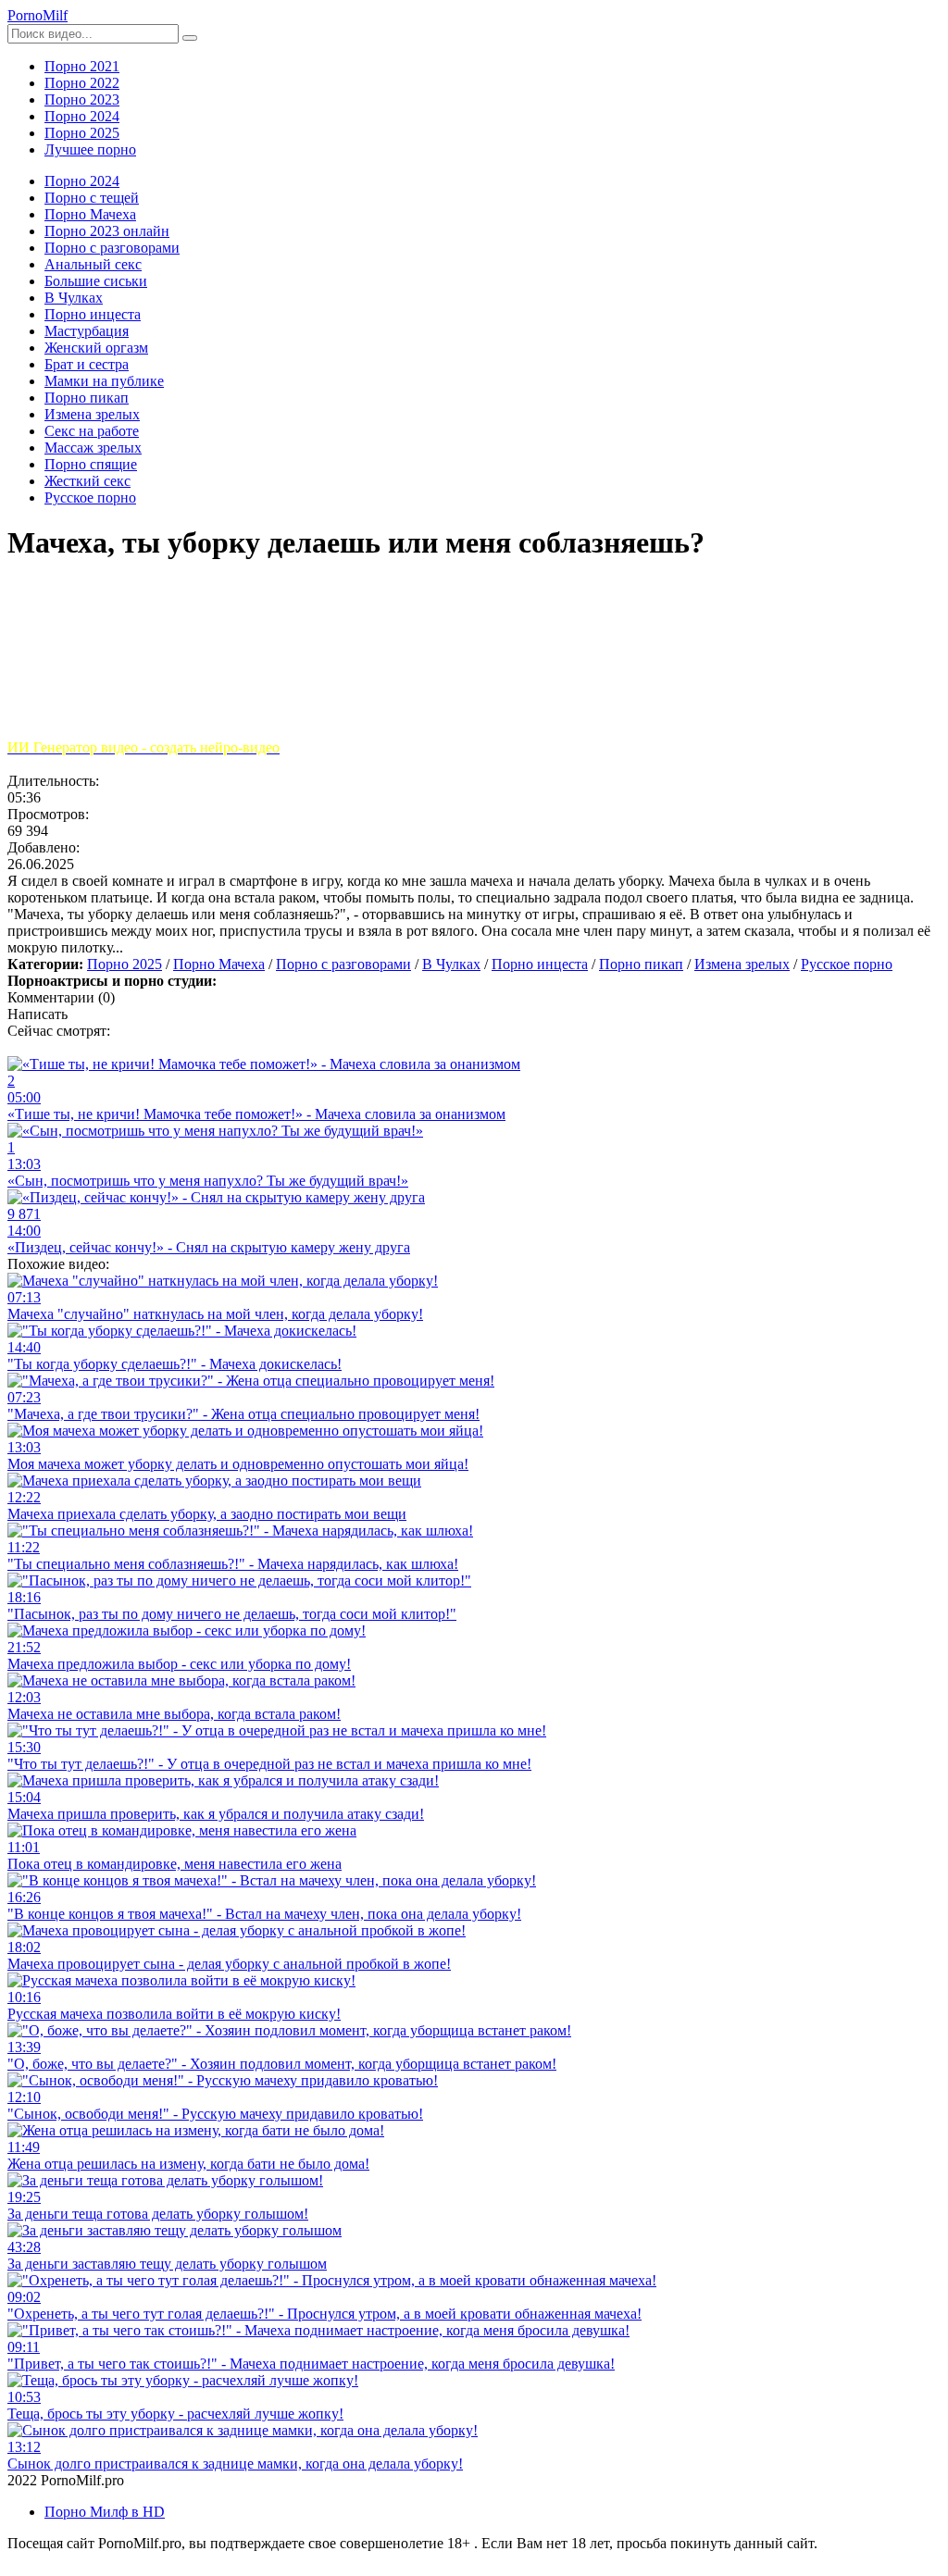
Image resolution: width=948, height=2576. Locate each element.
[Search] (190, 38)
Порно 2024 (82, 116)
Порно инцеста (540, 964)
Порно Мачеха (219, 964)
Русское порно (847, 964)
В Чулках (451, 964)
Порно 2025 (82, 133)
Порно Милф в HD (105, 2512)
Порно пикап (641, 964)
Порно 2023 (82, 100)
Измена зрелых (742, 964)
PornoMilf (37, 15)
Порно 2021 (82, 66)
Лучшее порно (90, 149)
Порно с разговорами (343, 964)
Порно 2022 (82, 83)
